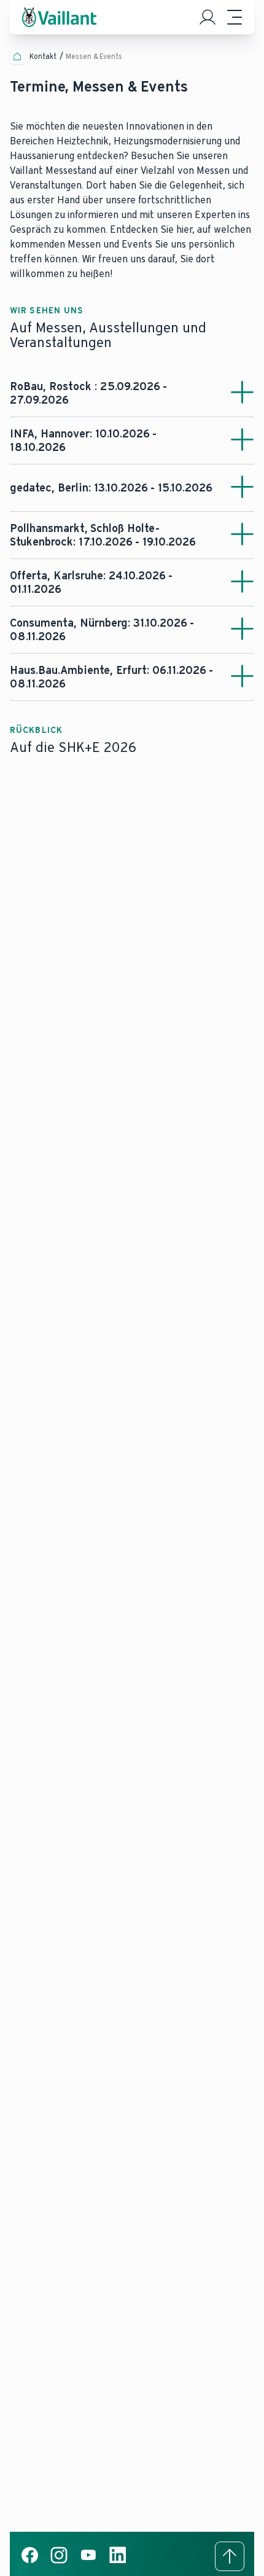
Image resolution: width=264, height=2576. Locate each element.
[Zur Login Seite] (208, 17)
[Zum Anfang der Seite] (230, 2556)
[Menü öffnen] (235, 17)
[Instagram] (59, 2562)
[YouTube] (88, 2562)
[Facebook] (29, 2562)
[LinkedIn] (118, 2562)
